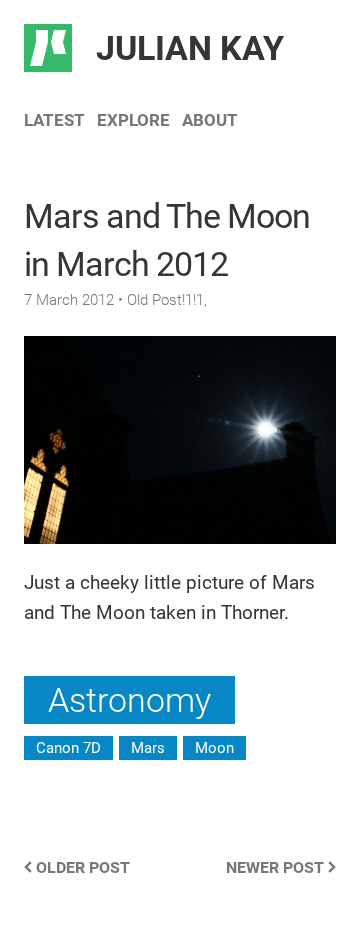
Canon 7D (68, 748)
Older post (81, 867)
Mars (148, 748)
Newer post (277, 867)
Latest (54, 120)
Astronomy (129, 700)
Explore (133, 120)
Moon (214, 748)
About (210, 120)
